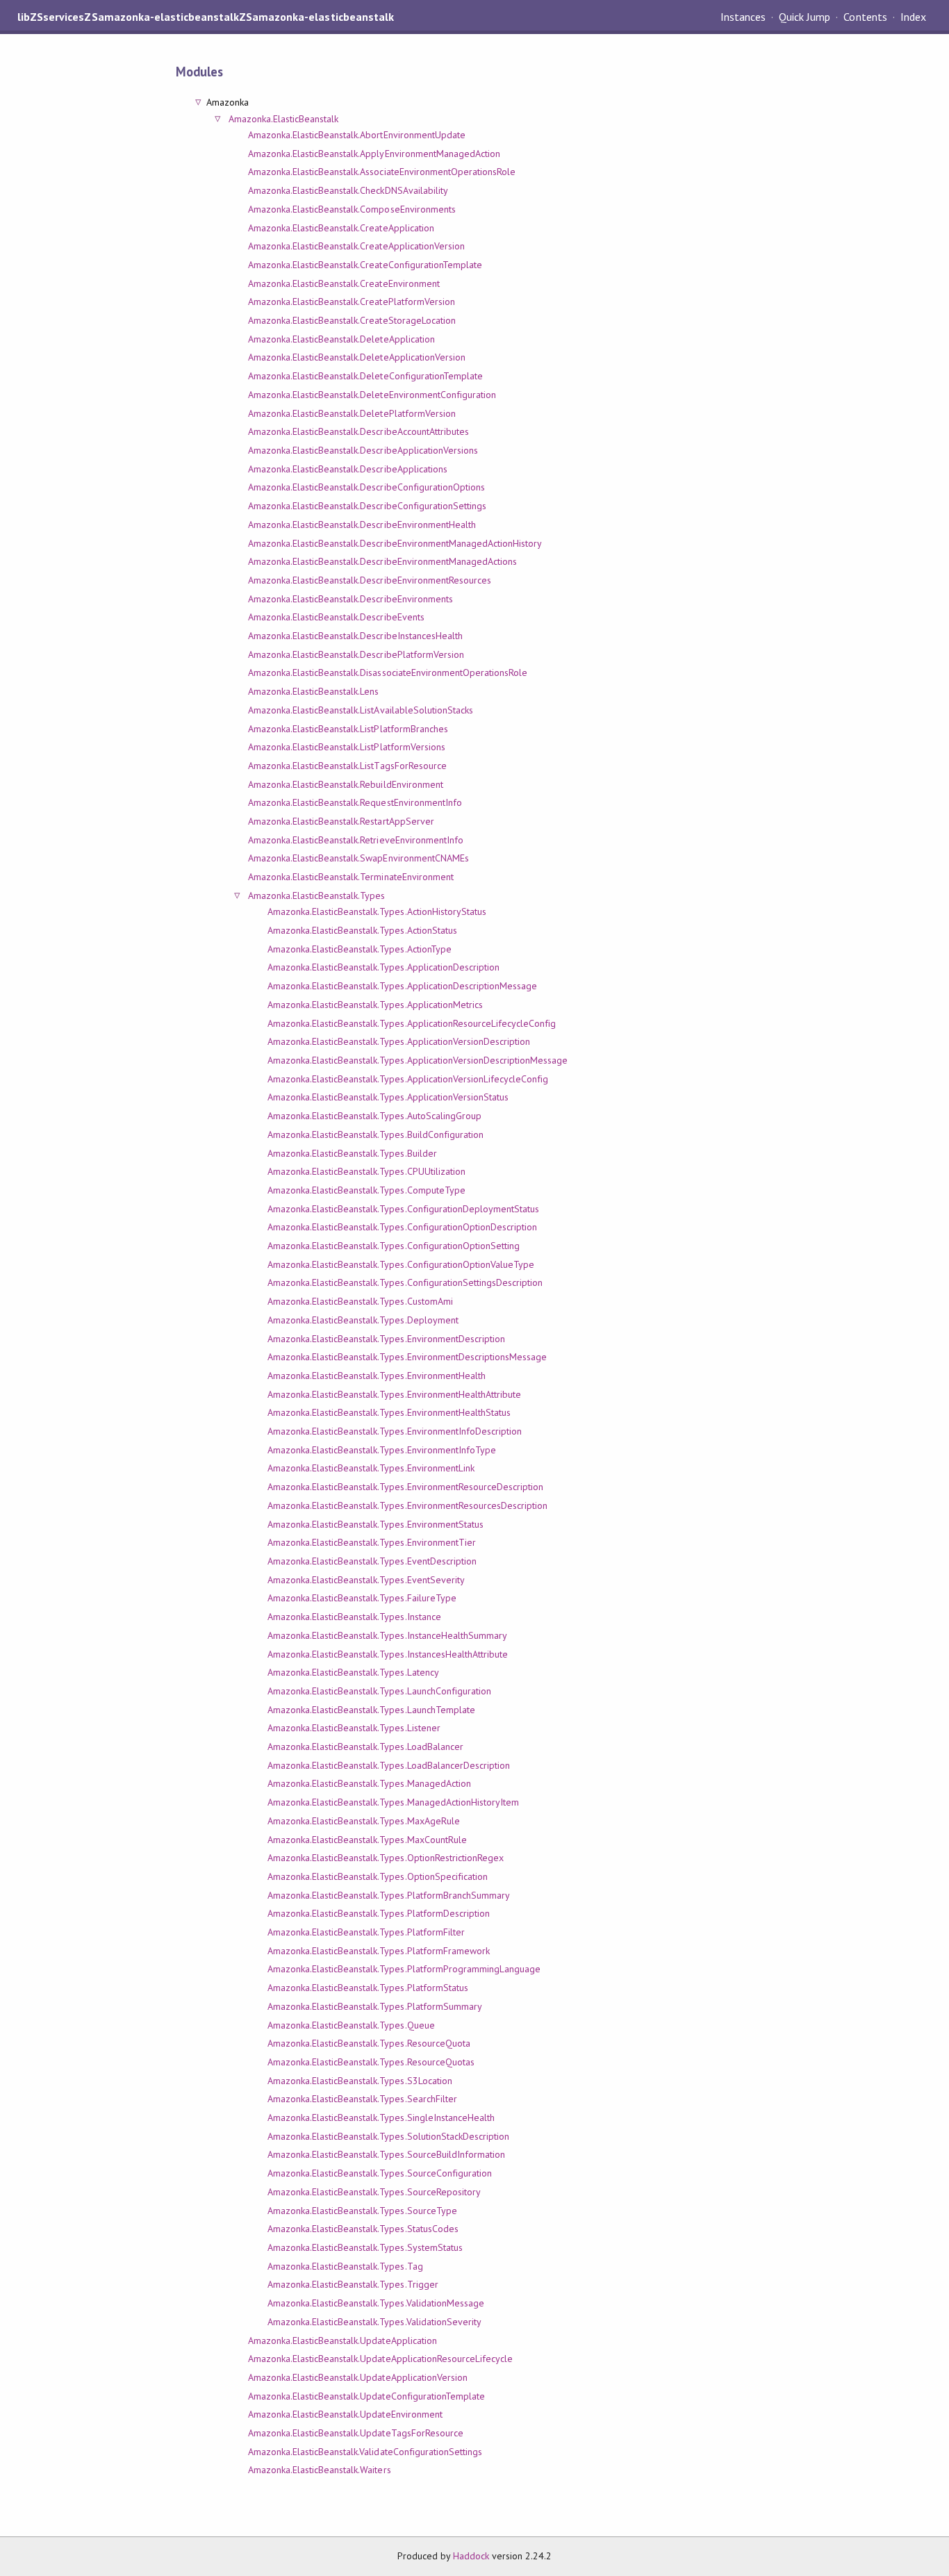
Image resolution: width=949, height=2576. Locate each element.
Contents (865, 17)
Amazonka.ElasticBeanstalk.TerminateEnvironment (351, 877)
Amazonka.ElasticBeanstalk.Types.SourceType (362, 2211)
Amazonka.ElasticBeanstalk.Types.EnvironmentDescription (386, 1339)
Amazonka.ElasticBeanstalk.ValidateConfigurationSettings (365, 2452)
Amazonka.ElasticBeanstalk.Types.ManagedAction (369, 1783)
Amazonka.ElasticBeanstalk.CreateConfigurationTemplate (365, 265)
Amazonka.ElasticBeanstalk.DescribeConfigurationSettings (367, 506)
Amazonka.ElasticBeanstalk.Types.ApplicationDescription (383, 967)
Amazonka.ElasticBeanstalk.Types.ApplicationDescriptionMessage (402, 986)
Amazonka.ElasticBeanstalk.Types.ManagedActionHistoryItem (393, 1802)
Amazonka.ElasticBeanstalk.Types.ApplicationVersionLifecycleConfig (408, 1079)
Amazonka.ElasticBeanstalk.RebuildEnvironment (346, 784)
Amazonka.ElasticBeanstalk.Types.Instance (354, 1617)
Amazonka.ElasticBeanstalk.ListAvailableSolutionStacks (361, 710)
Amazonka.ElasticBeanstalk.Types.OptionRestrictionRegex (386, 1858)
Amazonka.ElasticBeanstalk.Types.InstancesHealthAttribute (388, 1654)
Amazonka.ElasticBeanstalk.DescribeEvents (336, 617)
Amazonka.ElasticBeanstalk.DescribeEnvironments (350, 599)
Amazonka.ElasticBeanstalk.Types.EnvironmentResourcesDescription (408, 1505)
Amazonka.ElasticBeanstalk (284, 119)
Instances (743, 17)
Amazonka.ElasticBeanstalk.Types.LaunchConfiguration (379, 1691)
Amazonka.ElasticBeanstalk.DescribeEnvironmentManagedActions (382, 561)
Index (913, 17)
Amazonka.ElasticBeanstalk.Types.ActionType (360, 949)
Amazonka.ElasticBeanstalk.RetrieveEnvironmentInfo (356, 840)
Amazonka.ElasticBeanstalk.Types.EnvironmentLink (371, 1468)
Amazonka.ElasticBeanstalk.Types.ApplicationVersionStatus (388, 1097)
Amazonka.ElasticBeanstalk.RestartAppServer (341, 821)
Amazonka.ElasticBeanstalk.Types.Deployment (363, 1320)
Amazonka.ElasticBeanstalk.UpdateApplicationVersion (358, 2377)
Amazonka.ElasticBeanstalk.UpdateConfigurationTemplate (366, 2396)
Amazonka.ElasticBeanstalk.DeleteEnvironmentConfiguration (372, 395)
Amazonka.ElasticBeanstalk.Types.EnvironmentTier (372, 1542)
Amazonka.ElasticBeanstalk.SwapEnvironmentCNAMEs (358, 858)
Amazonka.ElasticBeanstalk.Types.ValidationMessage (376, 2303)
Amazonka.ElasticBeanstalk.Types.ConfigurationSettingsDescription (405, 1282)
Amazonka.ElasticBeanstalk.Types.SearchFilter (362, 2099)
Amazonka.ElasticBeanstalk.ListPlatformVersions (347, 747)
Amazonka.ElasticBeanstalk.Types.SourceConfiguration (380, 2173)
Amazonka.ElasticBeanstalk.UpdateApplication (343, 2340)
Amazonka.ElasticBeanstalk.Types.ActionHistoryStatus (377, 911)
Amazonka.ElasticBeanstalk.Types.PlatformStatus (368, 1988)
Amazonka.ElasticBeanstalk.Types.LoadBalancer (365, 1747)
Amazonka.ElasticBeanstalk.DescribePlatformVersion (356, 654)
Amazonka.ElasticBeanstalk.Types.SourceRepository (374, 2192)
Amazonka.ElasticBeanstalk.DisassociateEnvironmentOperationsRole (388, 672)
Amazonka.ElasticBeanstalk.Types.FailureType (362, 1598)
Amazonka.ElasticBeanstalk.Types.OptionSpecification (378, 1876)
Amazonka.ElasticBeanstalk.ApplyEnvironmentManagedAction (374, 154)
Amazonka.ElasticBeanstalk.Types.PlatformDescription (379, 1913)
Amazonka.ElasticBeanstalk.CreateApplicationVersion (356, 246)
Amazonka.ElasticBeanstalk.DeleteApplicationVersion (357, 357)
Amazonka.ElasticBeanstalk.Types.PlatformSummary (375, 2006)
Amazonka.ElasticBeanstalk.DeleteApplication (341, 339)
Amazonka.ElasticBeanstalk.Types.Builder (352, 1153)
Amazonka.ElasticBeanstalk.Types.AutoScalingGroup (374, 1116)
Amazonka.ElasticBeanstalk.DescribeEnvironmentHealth (362, 525)
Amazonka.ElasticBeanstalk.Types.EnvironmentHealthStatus (389, 1412)
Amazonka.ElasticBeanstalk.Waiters (320, 2470)
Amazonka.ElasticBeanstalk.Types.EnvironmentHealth (377, 1376)
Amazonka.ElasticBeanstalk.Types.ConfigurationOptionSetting (394, 1246)
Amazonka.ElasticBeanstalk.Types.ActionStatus (362, 930)
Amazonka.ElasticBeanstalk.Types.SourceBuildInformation (386, 2154)
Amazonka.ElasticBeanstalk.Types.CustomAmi (360, 1301)
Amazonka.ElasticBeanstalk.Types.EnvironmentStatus (376, 1524)
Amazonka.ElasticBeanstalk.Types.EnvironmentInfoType (382, 1450)
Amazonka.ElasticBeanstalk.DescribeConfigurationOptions (366, 487)
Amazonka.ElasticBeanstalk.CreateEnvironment (344, 283)
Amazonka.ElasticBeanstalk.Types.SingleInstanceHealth (381, 2117)
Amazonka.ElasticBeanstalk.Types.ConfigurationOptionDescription (403, 1227)
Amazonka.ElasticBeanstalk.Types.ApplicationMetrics (375, 1005)
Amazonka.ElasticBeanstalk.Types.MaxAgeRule (364, 1821)
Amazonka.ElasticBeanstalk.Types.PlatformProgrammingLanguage (404, 1969)
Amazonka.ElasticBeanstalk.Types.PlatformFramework (379, 1951)
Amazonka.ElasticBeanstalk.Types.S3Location (360, 2081)
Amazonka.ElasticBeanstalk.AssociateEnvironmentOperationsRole (382, 172)
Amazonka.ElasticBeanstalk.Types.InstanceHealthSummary (387, 1635)
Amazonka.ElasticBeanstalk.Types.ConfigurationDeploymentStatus (403, 1209)
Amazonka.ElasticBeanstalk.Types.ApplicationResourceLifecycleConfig (412, 1023)
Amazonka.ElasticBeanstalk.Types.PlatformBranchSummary (389, 1895)
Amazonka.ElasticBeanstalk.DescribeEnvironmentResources (370, 580)
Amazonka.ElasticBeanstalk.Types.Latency (353, 1672)
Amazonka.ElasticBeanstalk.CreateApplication (341, 228)
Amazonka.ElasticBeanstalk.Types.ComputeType (366, 1190)
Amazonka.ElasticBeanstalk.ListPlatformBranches (348, 729)
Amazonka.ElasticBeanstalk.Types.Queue (351, 2025)
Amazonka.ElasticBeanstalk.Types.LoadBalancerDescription (389, 1765)
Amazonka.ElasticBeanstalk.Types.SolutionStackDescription (388, 2136)
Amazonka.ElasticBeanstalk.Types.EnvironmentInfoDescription (395, 1431)
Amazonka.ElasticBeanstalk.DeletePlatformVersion (352, 413)
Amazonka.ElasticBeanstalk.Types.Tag (345, 2266)
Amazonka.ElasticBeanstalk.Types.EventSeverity (366, 1580)
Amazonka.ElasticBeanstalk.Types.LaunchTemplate (371, 1710)
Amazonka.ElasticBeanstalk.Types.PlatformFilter (366, 1932)
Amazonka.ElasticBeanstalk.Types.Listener (354, 1728)
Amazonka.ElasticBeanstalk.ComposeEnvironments (352, 209)
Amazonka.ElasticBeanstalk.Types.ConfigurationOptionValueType (401, 1264)
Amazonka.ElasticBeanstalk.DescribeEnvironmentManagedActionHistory (395, 543)
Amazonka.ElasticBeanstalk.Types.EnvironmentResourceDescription (406, 1487)
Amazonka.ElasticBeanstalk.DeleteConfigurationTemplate (365, 376)
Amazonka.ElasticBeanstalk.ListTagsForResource (347, 766)
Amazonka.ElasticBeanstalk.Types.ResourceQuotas (371, 2062)
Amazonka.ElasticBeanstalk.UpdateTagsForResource (356, 2433)
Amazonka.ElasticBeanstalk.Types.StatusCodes (363, 2229)
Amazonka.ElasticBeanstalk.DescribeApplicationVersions (363, 450)
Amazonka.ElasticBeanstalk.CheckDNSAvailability (348, 190)
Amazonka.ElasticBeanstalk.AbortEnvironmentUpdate (357, 135)
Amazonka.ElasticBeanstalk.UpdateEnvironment (345, 2414)
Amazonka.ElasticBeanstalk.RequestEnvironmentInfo (355, 802)
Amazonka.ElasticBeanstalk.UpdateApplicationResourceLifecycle (380, 2359)
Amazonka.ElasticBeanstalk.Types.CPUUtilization (366, 1171)
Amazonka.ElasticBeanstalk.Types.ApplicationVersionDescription (399, 1041)
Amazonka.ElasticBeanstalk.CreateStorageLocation (352, 320)
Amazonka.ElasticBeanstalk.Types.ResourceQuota (369, 2043)
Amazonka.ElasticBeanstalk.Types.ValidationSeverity (374, 2322)
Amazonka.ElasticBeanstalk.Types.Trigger (353, 2284)
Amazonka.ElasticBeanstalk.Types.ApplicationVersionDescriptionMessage (418, 1060)
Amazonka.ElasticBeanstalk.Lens (314, 691)
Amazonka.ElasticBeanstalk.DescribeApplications (348, 469)
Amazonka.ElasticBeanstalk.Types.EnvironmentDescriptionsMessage (407, 1357)
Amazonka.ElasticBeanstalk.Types (317, 895)
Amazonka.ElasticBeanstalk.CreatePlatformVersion (352, 302)
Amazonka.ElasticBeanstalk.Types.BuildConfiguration (376, 1134)
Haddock (471, 2556)
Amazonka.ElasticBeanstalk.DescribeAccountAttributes (358, 431)
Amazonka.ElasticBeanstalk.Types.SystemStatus (365, 2247)
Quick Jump (804, 17)
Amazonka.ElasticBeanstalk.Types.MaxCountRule (367, 1840)
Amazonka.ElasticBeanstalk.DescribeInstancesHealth (355, 636)
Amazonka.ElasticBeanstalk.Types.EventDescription (372, 1561)
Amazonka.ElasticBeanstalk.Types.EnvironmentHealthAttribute (394, 1394)
